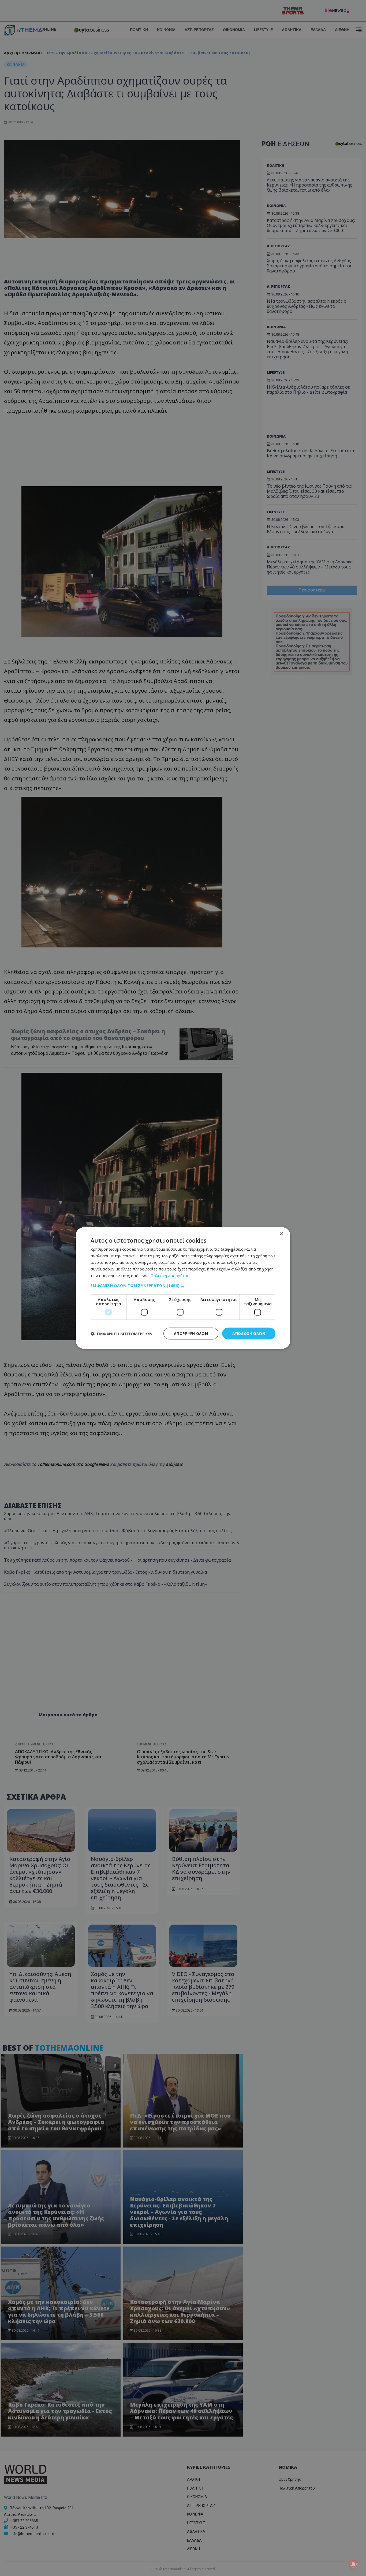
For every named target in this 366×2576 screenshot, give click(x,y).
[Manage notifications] (353, 2564)
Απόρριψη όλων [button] (191, 1333)
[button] (183, 1285)
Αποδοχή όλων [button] (249, 1333)
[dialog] (183, 1288)
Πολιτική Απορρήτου (170, 1275)
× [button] (281, 1233)
